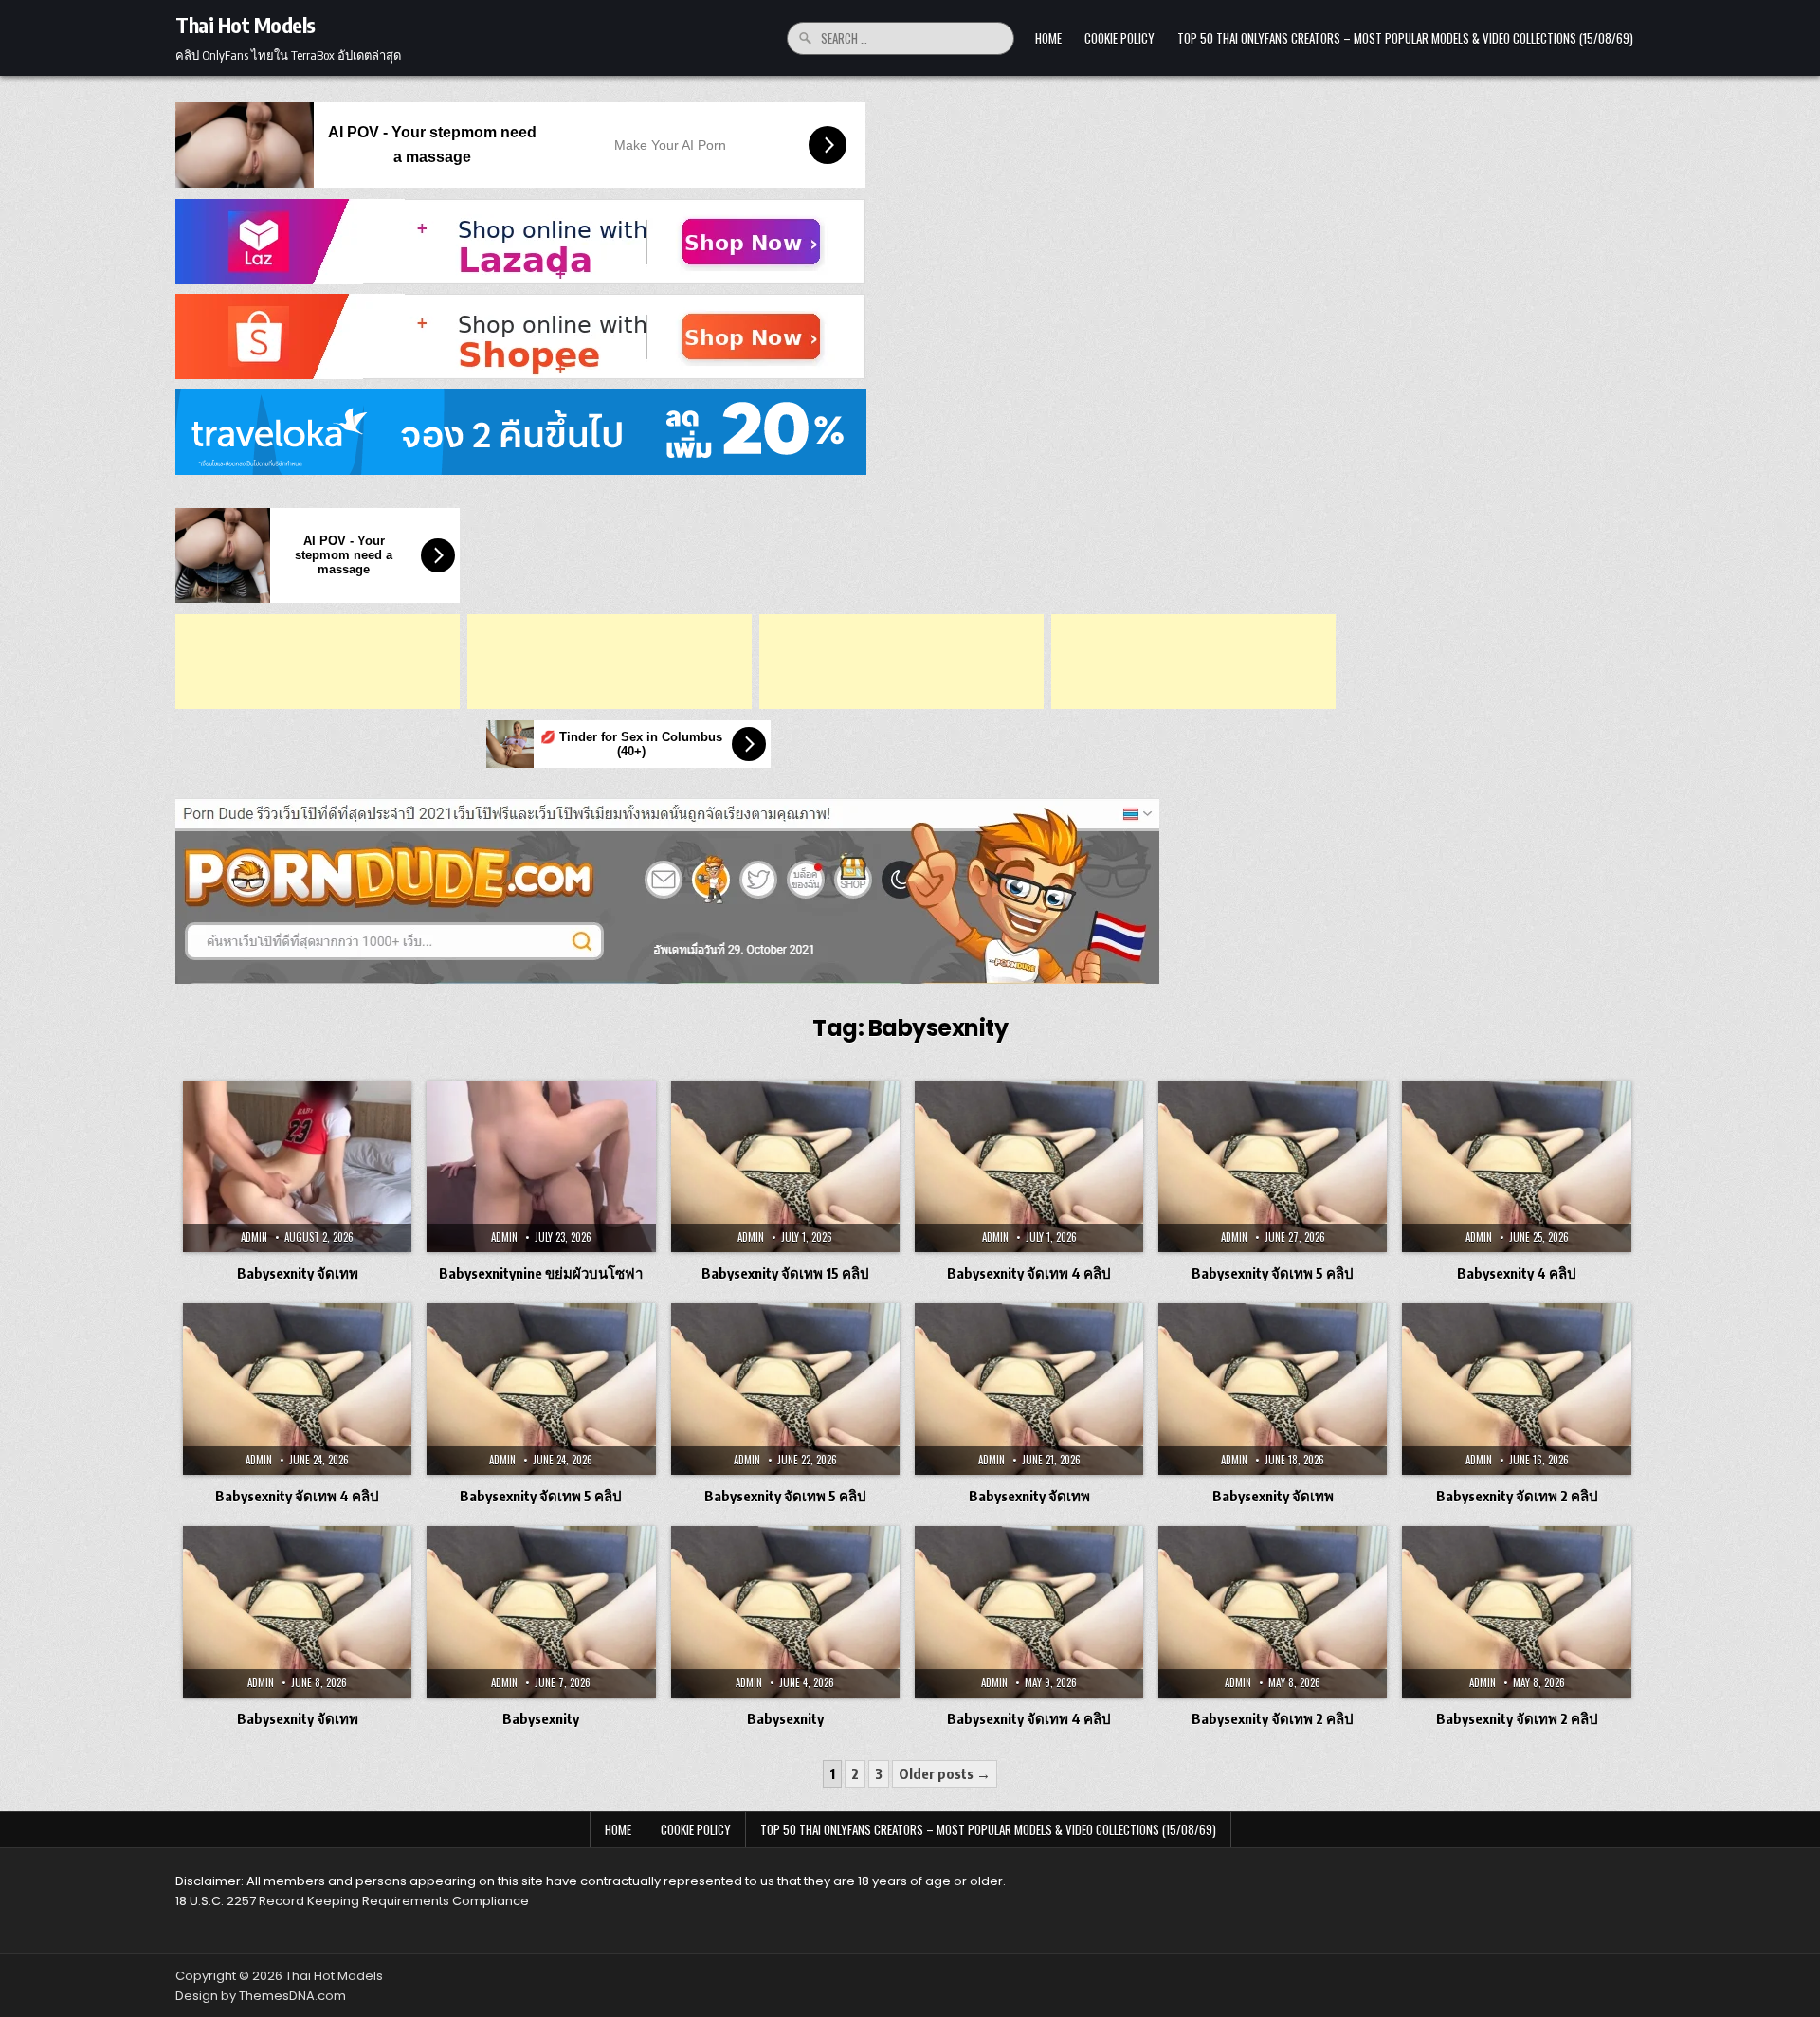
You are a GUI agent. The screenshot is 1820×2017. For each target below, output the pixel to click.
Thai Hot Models (246, 25)
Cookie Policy (1119, 38)
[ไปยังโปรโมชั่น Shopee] (910, 336)
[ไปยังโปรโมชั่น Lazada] (910, 242)
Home (1048, 38)
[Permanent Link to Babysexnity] (541, 1612)
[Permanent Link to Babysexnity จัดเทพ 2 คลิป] (1516, 1389)
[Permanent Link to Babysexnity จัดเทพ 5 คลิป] (1273, 1166)
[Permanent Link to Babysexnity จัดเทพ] (297, 1166)
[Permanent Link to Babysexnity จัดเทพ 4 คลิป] (1029, 1166)
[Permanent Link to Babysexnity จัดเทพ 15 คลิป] (785, 1166)
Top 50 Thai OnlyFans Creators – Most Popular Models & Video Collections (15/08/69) (1405, 38)
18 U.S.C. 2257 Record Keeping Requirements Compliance (352, 1901)
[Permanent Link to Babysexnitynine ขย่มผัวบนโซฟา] (541, 1166)
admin (254, 1237)
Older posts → (945, 1773)
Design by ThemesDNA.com (261, 1996)
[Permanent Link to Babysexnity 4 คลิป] (1516, 1166)
